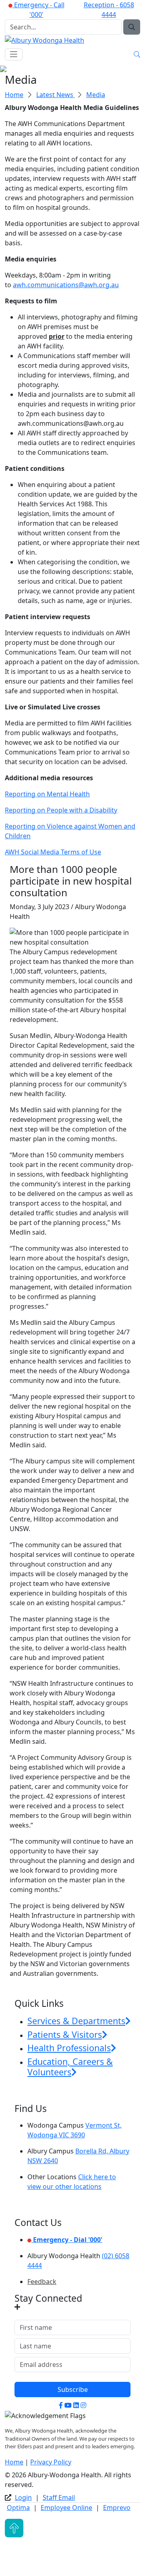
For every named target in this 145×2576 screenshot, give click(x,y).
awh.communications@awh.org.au (66, 285)
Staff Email (59, 2497)
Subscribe (73, 2389)
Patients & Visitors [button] (65, 2034)
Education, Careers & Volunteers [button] (70, 2067)
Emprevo (117, 2508)
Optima (18, 2508)
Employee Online (66, 2508)
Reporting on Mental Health (47, 794)
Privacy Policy (51, 2462)
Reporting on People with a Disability (61, 810)
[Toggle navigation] (14, 54)
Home (14, 95)
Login (23, 2497)
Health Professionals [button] (69, 2048)
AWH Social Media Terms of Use (53, 852)
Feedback (42, 2282)
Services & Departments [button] (76, 2021)
